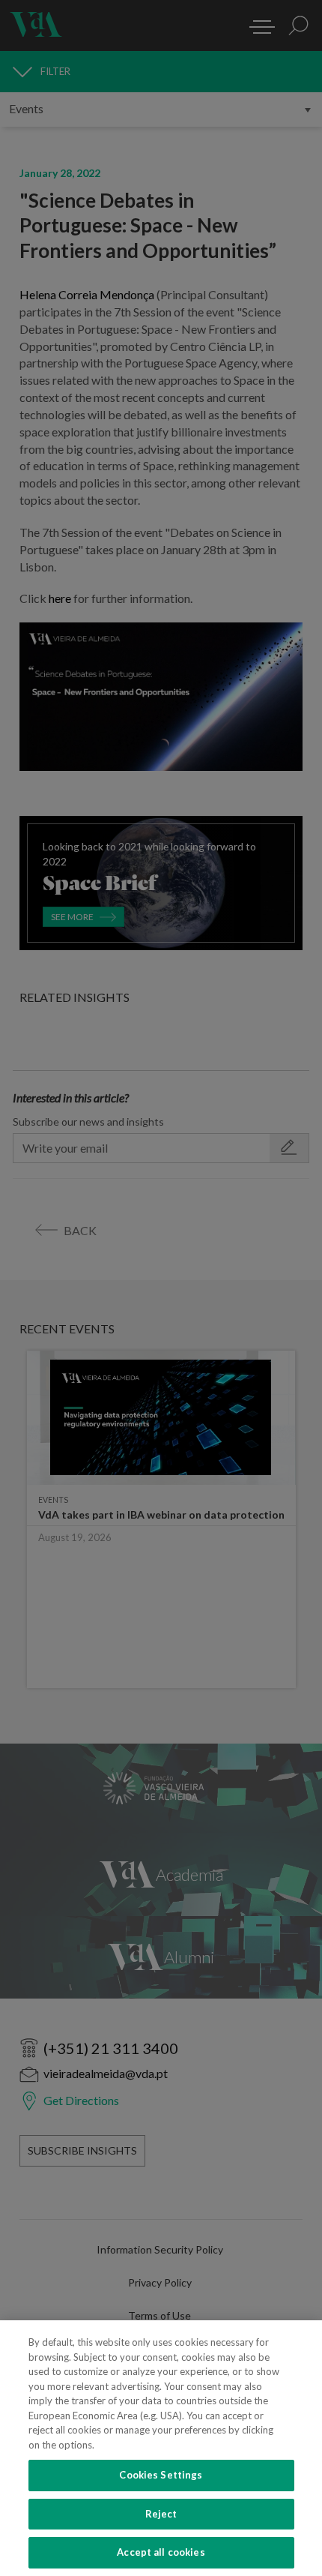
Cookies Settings (161, 2475)
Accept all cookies (161, 2552)
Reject (161, 2514)
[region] (161, 2448)
